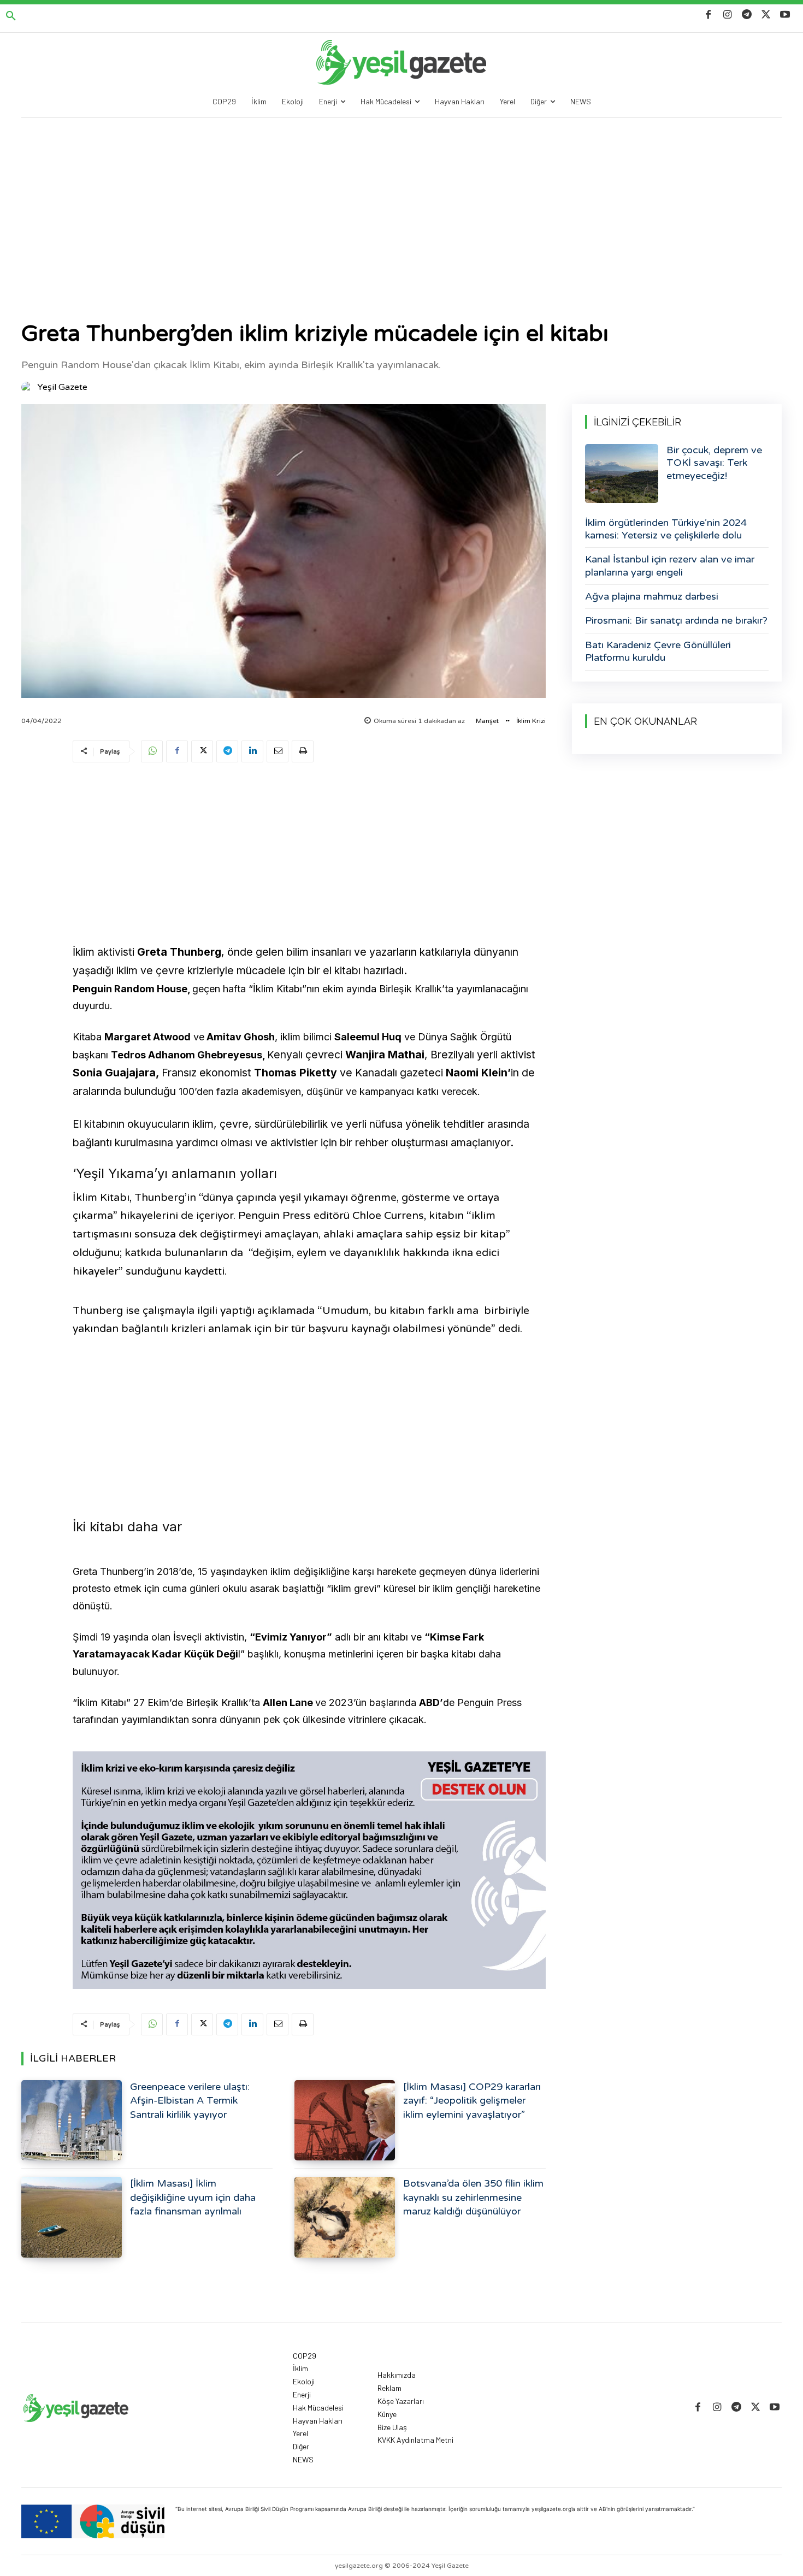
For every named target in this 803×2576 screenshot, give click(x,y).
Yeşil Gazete (62, 387)
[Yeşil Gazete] (28, 387)
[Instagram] (727, 15)
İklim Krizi (531, 721)
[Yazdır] (303, 751)
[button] (11, 16)
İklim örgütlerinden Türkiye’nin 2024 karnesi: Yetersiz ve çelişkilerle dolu (666, 529)
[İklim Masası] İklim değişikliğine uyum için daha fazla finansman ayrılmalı (193, 2197)
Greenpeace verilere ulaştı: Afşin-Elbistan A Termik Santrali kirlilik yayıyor (190, 2100)
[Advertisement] (401, 200)
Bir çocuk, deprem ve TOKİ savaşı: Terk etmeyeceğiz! (714, 463)
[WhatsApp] (152, 751)
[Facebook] (708, 15)
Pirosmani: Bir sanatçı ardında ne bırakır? (676, 620)
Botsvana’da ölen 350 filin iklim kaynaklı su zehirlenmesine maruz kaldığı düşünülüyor (473, 2197)
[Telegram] (746, 15)
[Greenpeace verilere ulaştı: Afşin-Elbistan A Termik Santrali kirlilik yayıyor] (72, 2120)
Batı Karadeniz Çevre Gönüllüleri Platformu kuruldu (658, 651)
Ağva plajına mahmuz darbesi (652, 596)
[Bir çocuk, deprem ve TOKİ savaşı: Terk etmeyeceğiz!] (622, 473)
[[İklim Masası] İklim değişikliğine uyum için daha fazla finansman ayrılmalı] (72, 2217)
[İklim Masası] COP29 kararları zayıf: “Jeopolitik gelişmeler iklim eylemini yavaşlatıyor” (472, 2100)
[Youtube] (785, 15)
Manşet (487, 721)
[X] (766, 15)
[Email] (277, 751)
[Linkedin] (252, 751)
